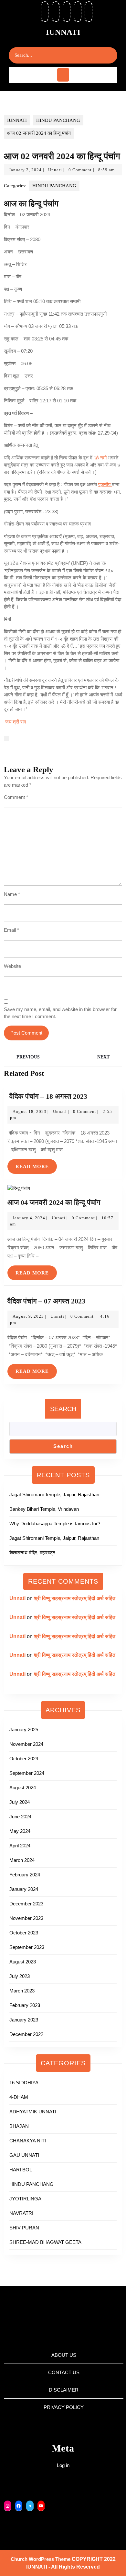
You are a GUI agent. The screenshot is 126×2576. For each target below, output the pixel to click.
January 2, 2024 (25, 170)
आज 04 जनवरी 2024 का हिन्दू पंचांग (55, 1202)
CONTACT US (64, 2372)
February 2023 (25, 2005)
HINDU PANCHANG (58, 120)
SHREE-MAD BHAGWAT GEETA (45, 2242)
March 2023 (22, 1991)
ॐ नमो (101, 458)
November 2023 (26, 1918)
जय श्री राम (16, 722)
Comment (16, 797)
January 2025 (24, 1730)
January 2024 (24, 1889)
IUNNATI (63, 32)
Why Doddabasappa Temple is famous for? (55, 1524)
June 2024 (20, 1817)
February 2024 (25, 1875)
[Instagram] (8, 2506)
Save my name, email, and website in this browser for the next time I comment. (60, 1013)
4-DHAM (19, 2097)
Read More (36, 1164)
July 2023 (20, 1976)
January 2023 (24, 2020)
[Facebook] (19, 2506)
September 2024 (27, 1773)
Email (11, 930)
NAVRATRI (21, 2213)
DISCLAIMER (64, 2390)
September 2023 (27, 1947)
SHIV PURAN (24, 2228)
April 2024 (20, 1846)
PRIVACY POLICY (64, 2407)
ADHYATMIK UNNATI (33, 2112)
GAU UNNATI (24, 2155)
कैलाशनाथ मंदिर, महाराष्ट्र (32, 1553)
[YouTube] (41, 2506)
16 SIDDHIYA (24, 2083)
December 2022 (26, 2034)
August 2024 (23, 1788)
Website (12, 966)
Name (12, 894)
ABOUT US (64, 2355)
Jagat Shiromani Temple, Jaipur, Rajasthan (54, 1494)
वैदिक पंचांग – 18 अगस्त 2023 (47, 1096)
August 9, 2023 (28, 1316)
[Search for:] (57, 55)
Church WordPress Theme (41, 2559)
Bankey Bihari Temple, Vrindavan (44, 1509)
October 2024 (24, 1759)
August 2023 (23, 1962)
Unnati (55, 170)
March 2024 (22, 1860)
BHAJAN (19, 2126)
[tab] (63, 75)
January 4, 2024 (29, 1218)
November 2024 (26, 1744)
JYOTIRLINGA (25, 2199)
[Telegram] (30, 2506)
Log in (63, 2465)
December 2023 (26, 1904)
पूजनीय (105, 484)
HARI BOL (21, 2170)
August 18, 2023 (30, 1111)
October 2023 (24, 1933)
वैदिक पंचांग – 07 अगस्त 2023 (46, 1301)
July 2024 (20, 1802)
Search (63, 1409)
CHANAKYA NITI (28, 2141)
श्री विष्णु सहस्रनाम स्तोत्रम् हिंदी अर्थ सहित (75, 1598)
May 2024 (20, 1831)
